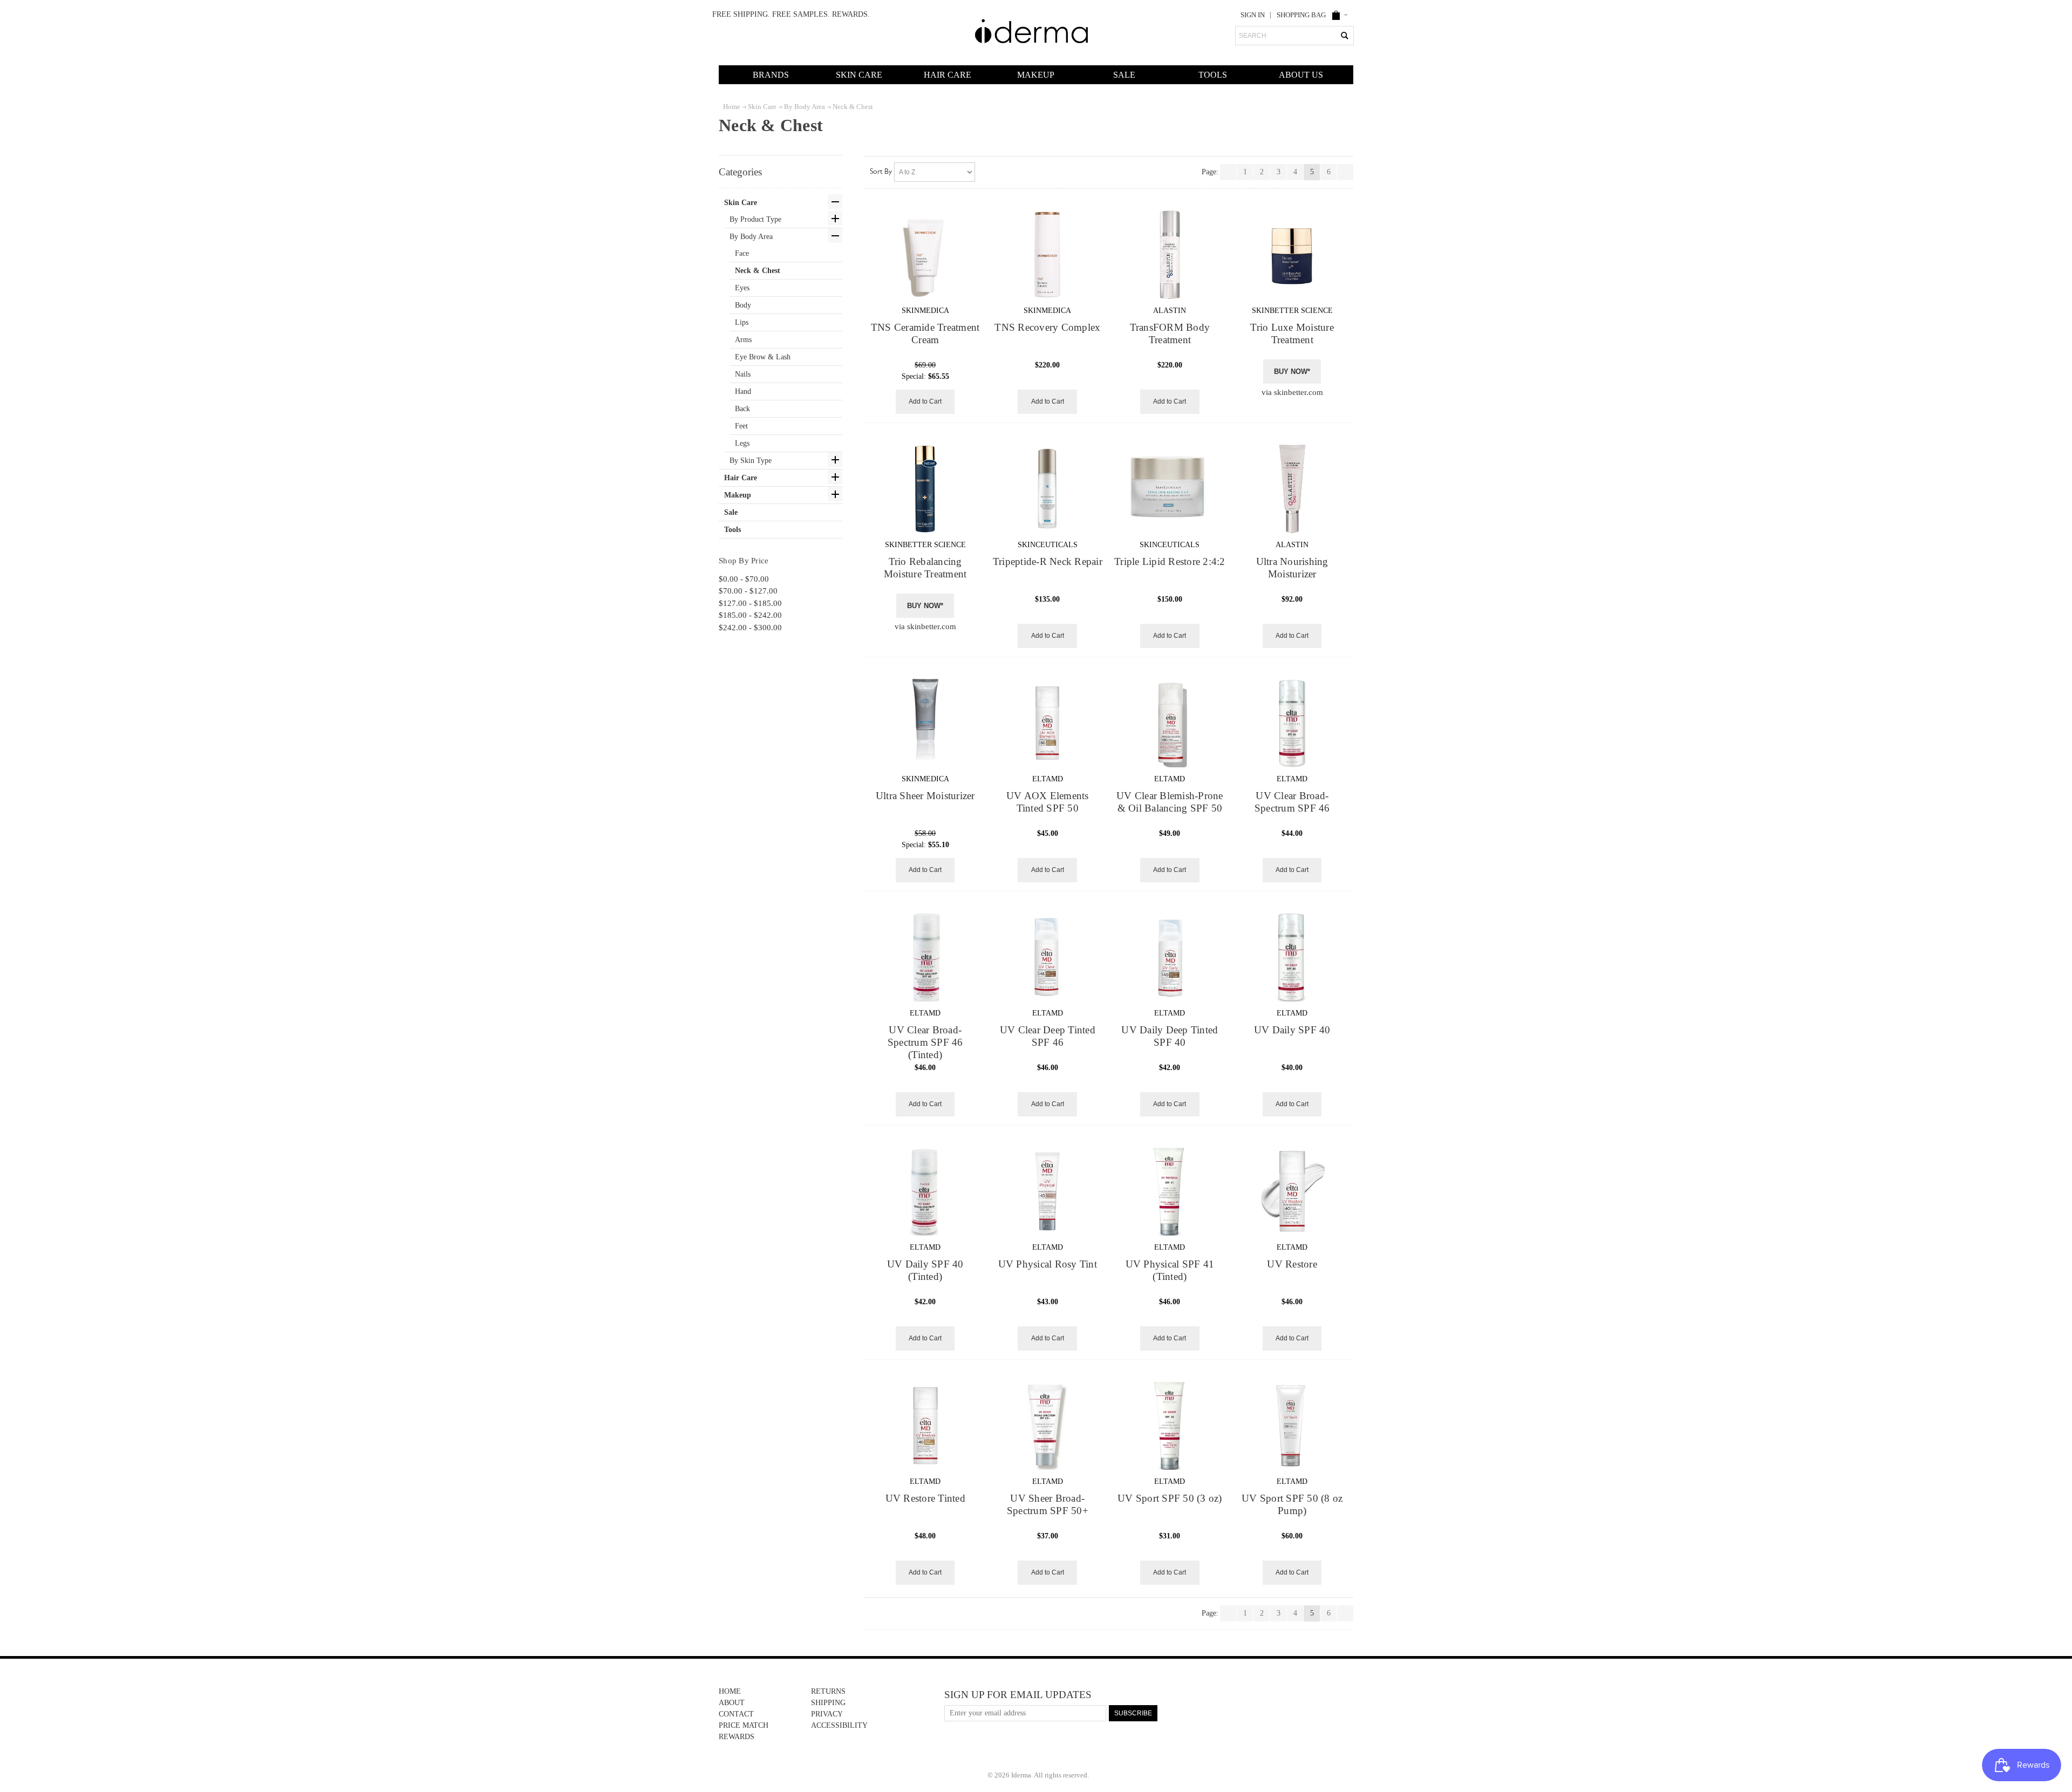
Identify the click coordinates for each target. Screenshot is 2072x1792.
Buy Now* (1292, 372)
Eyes (742, 288)
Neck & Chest (758, 271)
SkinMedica (925, 311)
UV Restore (1292, 1264)
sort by (881, 172)
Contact (736, 1714)
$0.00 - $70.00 (744, 579)
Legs (742, 443)
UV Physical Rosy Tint (1048, 1264)
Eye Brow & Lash (763, 357)
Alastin (1170, 311)
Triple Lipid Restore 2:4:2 (1170, 562)
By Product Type (755, 219)
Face (742, 253)
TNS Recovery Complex (1047, 328)
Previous (1228, 173)
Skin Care (859, 75)
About (732, 1703)
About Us (1301, 75)
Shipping (828, 1703)
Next (1345, 174)
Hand (743, 391)
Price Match (744, 1725)
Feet (741, 426)
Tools (1213, 75)
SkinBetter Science (1292, 311)
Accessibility (839, 1725)
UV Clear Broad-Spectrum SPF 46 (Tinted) (925, 1043)
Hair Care (948, 75)
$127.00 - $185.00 (750, 603)
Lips (742, 322)
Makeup (1036, 75)
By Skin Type (751, 461)
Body (743, 305)
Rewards (737, 1737)
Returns (828, 1691)
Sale (1124, 75)
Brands (771, 75)
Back (742, 409)
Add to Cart (925, 401)
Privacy (827, 1714)
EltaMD (1048, 779)
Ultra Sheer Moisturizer (925, 796)
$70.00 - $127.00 (748, 591)
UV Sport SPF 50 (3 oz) (1170, 1498)
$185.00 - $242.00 (750, 615)
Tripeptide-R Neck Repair (1048, 562)
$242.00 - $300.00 (750, 628)
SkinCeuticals (1048, 545)
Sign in (1253, 15)
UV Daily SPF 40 (1292, 1030)
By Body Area (751, 237)
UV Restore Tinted (925, 1498)
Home (730, 1691)
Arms (743, 340)
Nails (743, 374)
